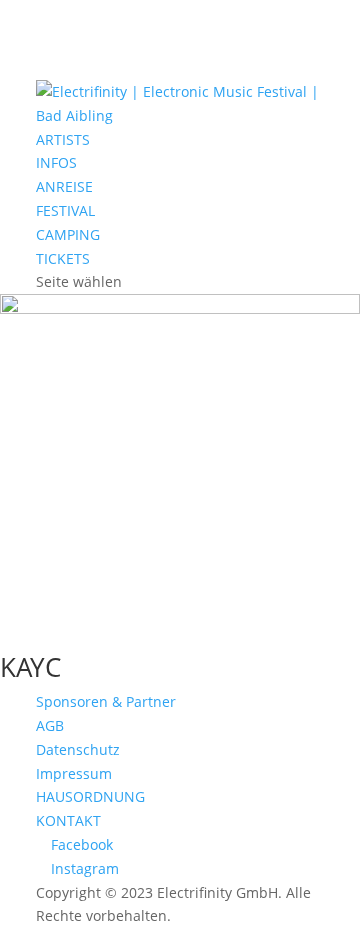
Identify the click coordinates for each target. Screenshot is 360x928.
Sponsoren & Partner (106, 701)
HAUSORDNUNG (90, 796)
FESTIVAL (65, 210)
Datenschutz (78, 749)
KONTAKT (68, 820)
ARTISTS (63, 139)
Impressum (74, 773)
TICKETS (63, 258)
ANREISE (64, 186)
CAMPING (68, 234)
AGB (50, 725)
